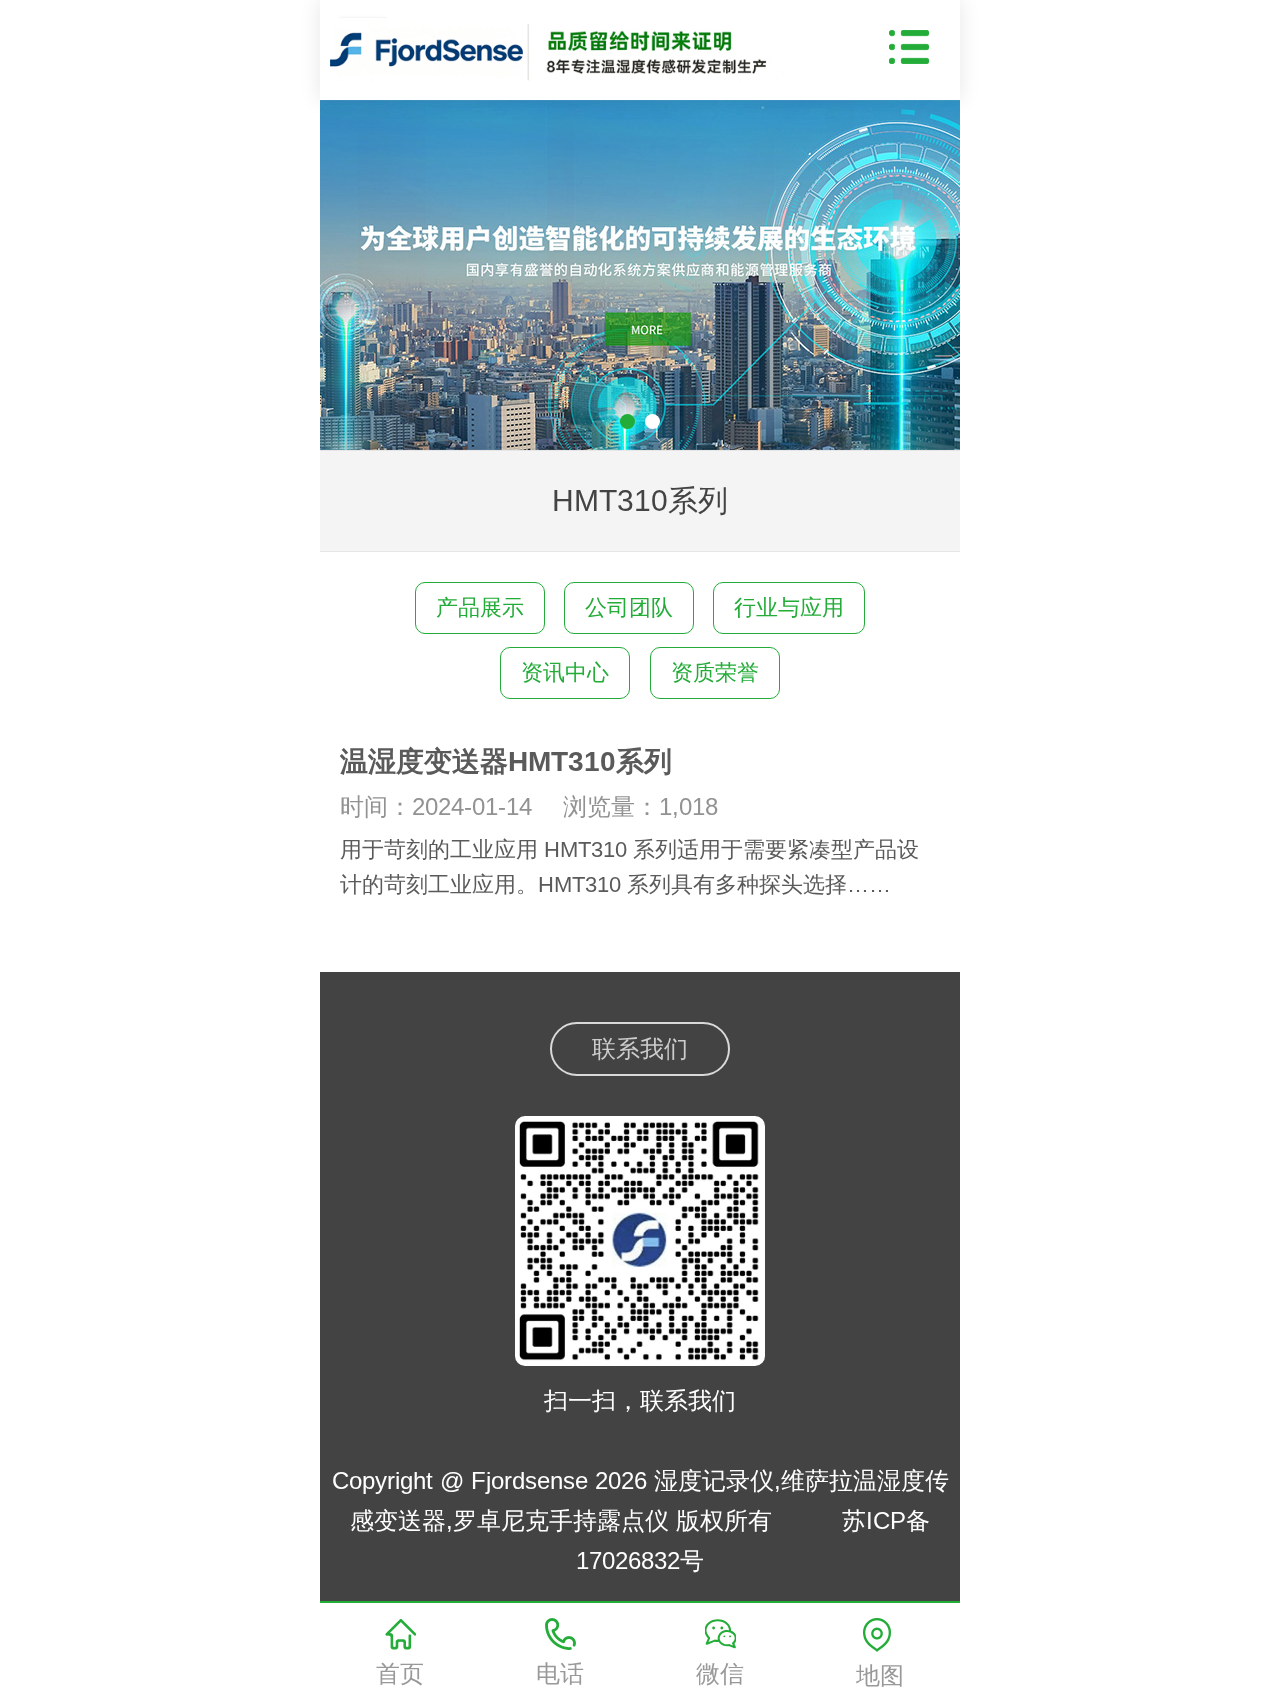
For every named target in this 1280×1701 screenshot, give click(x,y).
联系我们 (640, 1048)
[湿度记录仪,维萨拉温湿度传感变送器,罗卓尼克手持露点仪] (566, 45)
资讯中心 (565, 672)
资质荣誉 (715, 672)
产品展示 (480, 607)
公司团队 (629, 607)
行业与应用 (789, 607)
